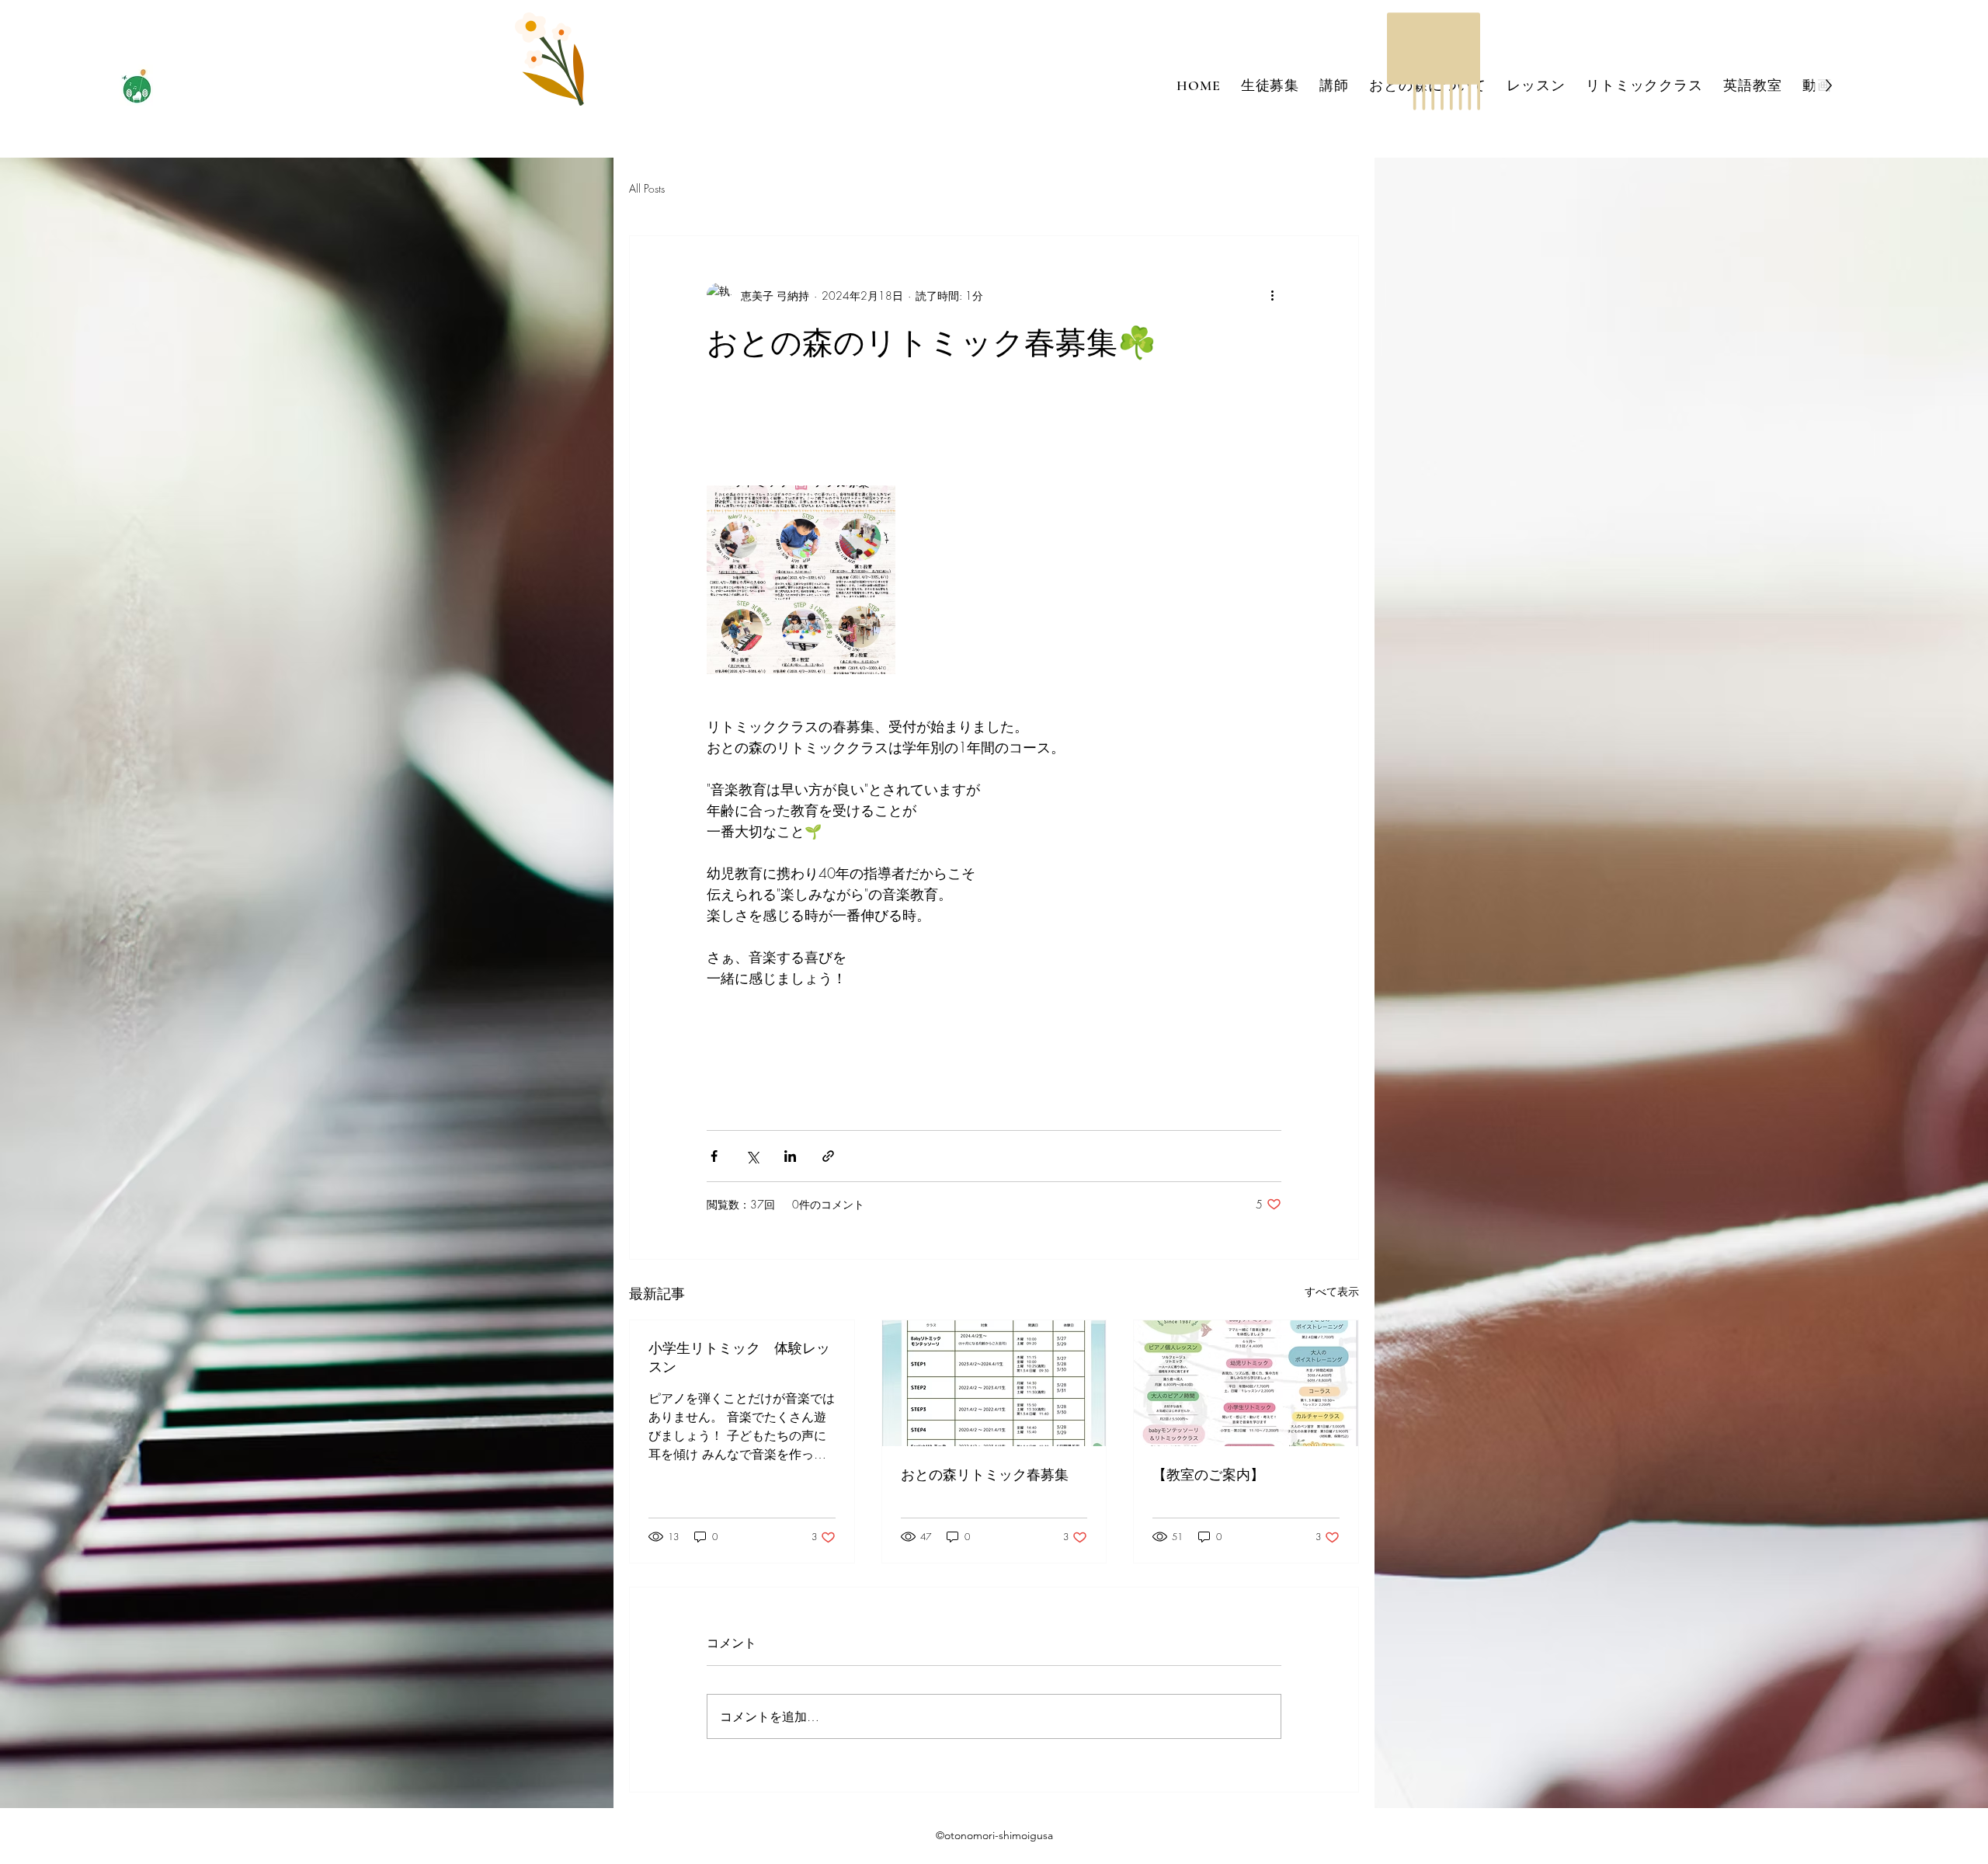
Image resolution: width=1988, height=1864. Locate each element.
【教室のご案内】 (1208, 1475)
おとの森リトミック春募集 (985, 1475)
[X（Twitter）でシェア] (752, 1156)
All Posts (647, 188)
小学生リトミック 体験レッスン (739, 1358)
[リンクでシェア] (828, 1156)
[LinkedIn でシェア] (790, 1156)
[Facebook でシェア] (714, 1156)
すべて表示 (1332, 1291)
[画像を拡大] (801, 580)
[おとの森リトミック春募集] (994, 1383)
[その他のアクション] (1272, 295)
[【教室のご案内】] (1246, 1383)
